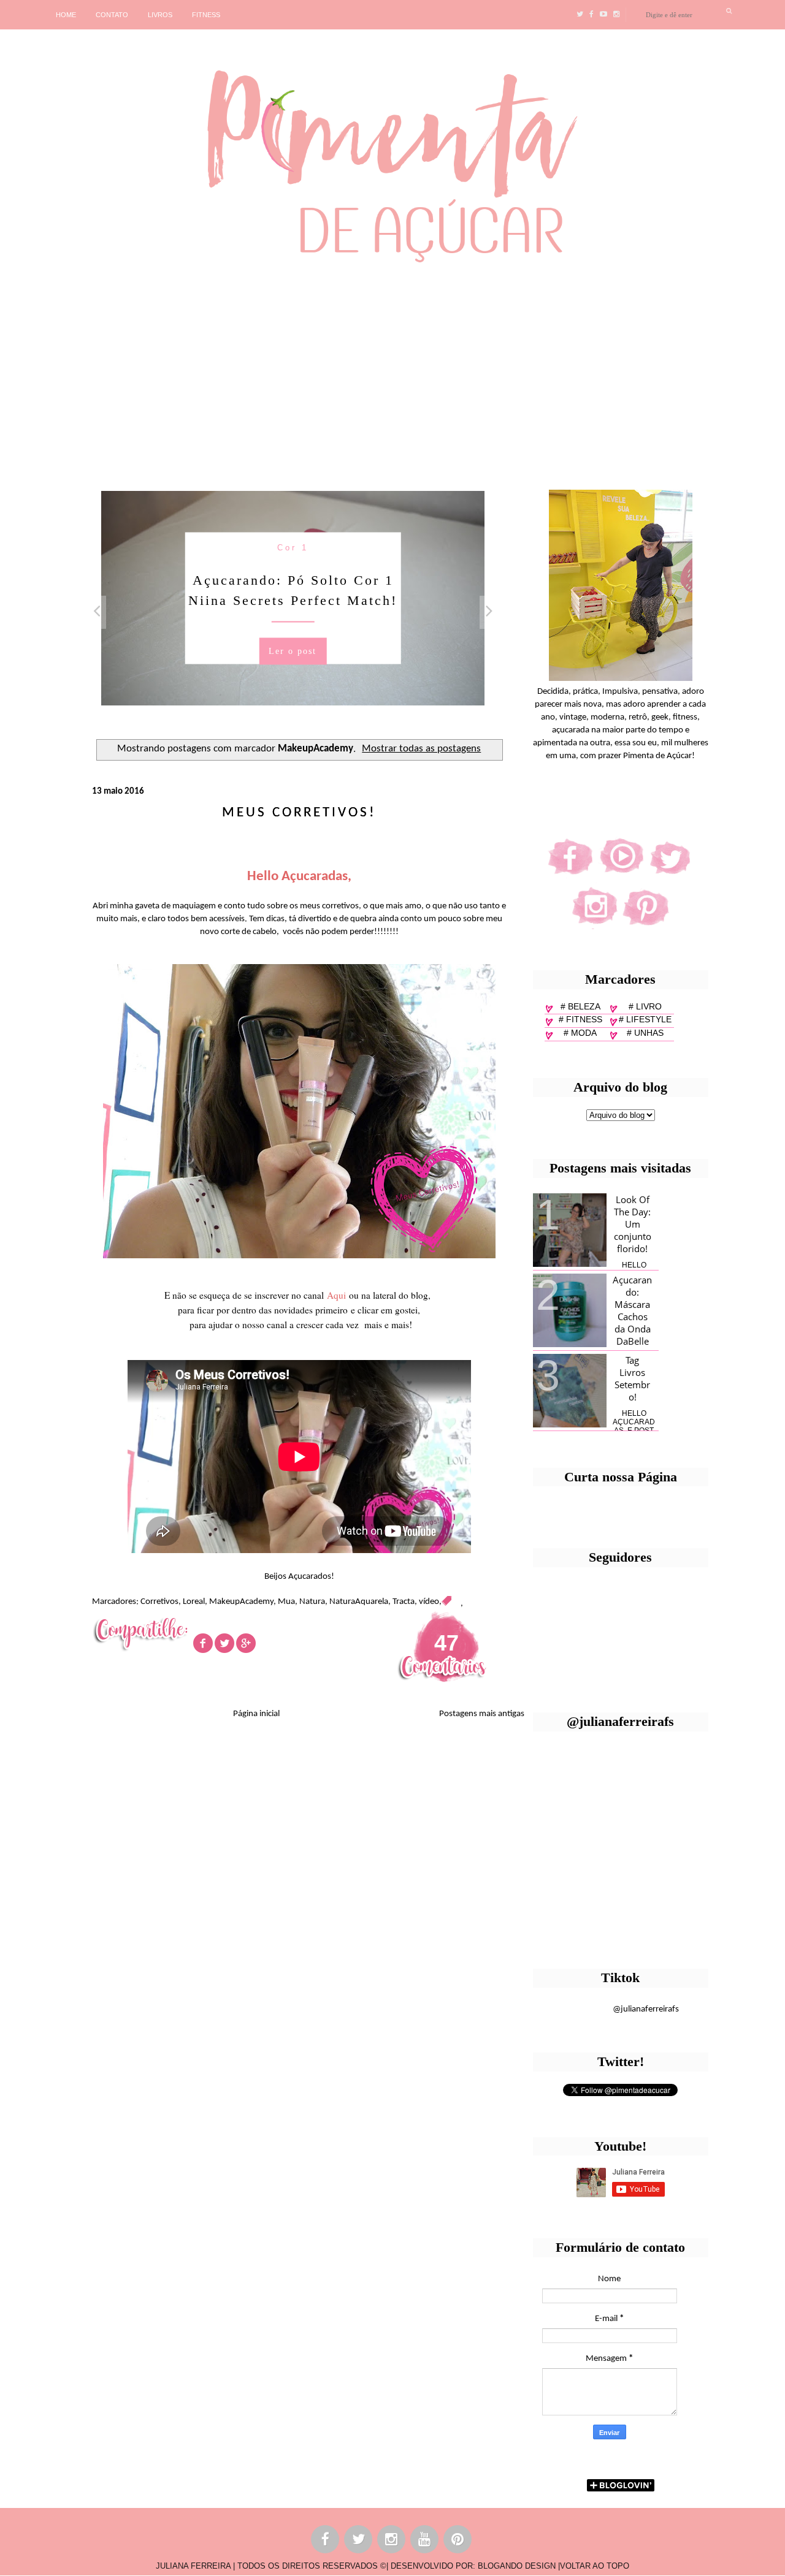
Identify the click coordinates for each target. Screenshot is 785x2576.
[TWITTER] (359, 2541)
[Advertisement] (377, 371)
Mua (286, 1602)
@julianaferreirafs (646, 2009)
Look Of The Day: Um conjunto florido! (633, 1224)
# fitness (580, 1019)
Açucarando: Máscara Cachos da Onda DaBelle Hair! (632, 1316)
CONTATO (112, 15)
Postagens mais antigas (482, 1714)
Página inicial (256, 1714)
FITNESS (206, 15)
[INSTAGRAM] (392, 2541)
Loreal (194, 1602)
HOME (66, 15)
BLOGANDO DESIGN (517, 2566)
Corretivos (159, 1602)
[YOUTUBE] (425, 2541)
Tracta (404, 1602)
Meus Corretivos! (299, 813)
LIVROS (160, 15)
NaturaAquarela (359, 1602)
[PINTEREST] (458, 2541)
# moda (580, 1033)
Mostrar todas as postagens (421, 749)
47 (446, 1643)
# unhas (645, 1033)
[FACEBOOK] (326, 2541)
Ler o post (293, 651)
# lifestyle (645, 1019)
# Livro (645, 1006)
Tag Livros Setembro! (632, 1378)
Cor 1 (293, 547)
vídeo (429, 1602)
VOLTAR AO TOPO (595, 2566)
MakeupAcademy (241, 1602)
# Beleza (580, 1006)
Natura (312, 1602)
